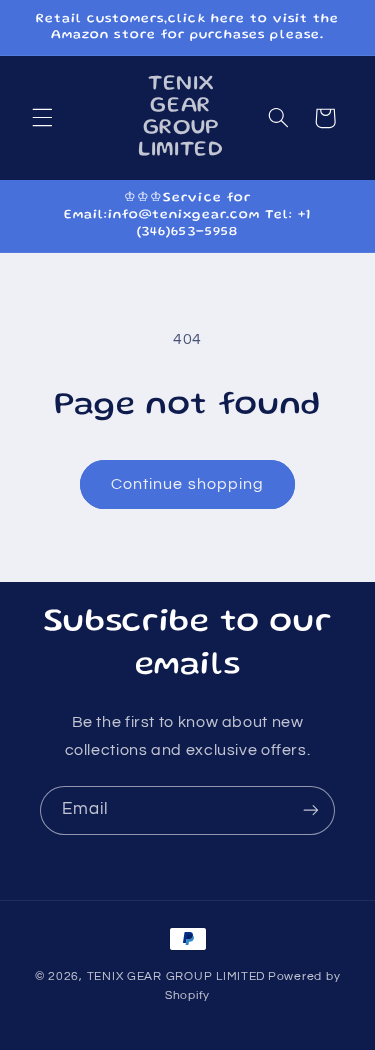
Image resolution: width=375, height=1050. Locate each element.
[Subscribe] (311, 810)
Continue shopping (187, 484)
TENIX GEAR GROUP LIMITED (176, 976)
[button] (42, 118)
